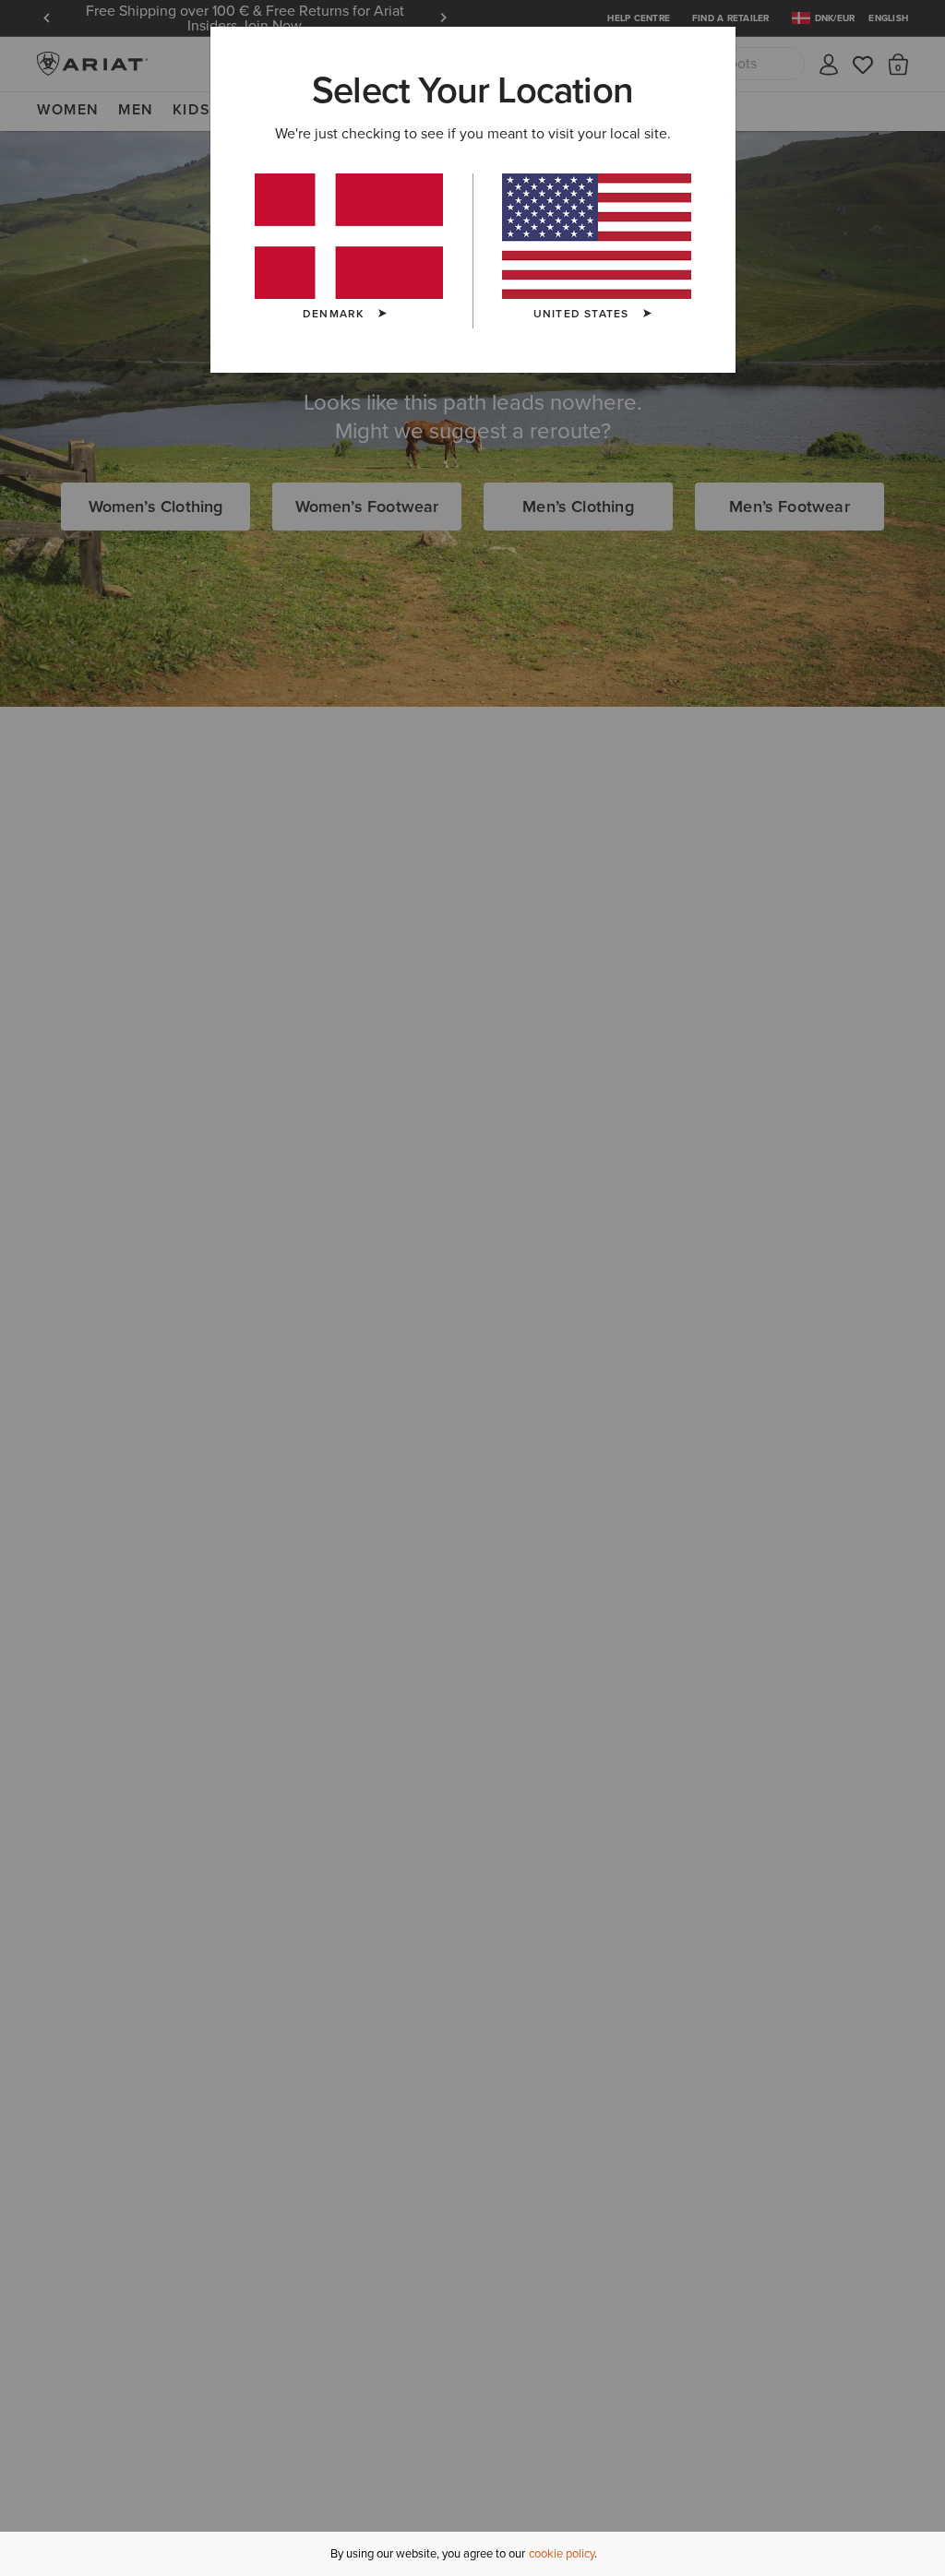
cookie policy (562, 2553)
